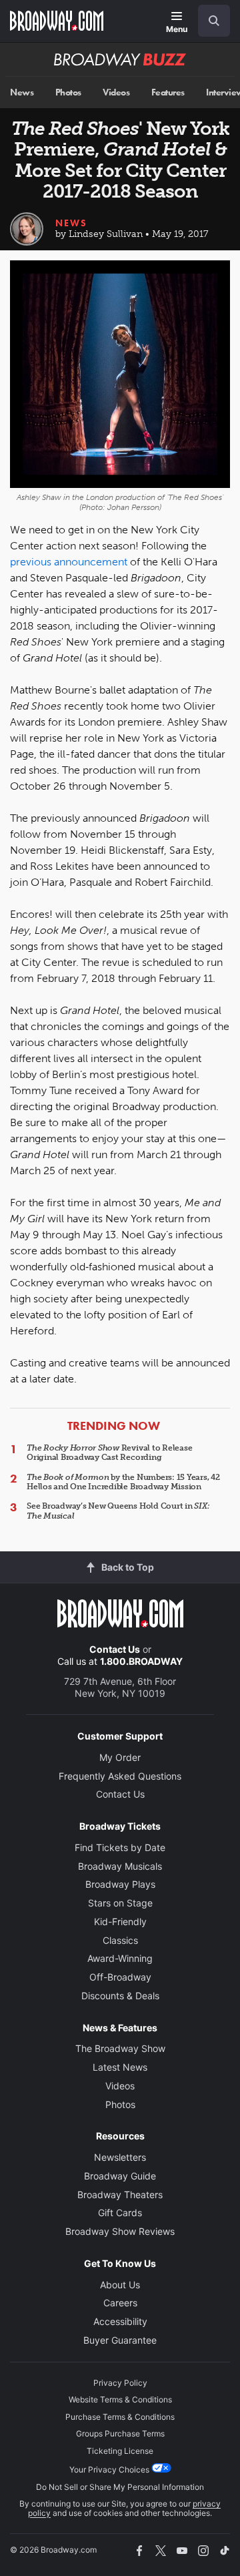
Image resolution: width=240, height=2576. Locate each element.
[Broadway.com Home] (57, 21)
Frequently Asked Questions (120, 1776)
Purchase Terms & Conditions (120, 2417)
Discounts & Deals (120, 1996)
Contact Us (115, 1649)
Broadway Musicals (120, 1866)
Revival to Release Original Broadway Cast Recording (109, 1453)
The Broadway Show (120, 2048)
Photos (68, 92)
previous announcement (69, 562)
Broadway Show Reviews (120, 2231)
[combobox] (209, 21)
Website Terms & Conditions (120, 2399)
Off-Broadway (120, 1977)
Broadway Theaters (120, 2195)
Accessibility (120, 2321)
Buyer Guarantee (120, 2340)
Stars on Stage (120, 1903)
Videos (116, 92)
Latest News (120, 2067)
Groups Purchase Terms (120, 2433)
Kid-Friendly (120, 1921)
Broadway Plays (120, 1884)
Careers (120, 2303)
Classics (120, 1940)
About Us (120, 2285)
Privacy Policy (120, 2383)
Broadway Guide (120, 2176)
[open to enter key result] (214, 21)
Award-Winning (120, 1958)
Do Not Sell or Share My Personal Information (120, 2487)
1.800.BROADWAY (141, 1661)
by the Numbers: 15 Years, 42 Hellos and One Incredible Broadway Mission (123, 1482)
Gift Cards (120, 2213)
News (22, 92)
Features (168, 92)
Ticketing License (120, 2451)
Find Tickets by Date (120, 1847)
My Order (120, 1757)
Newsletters (120, 2157)
